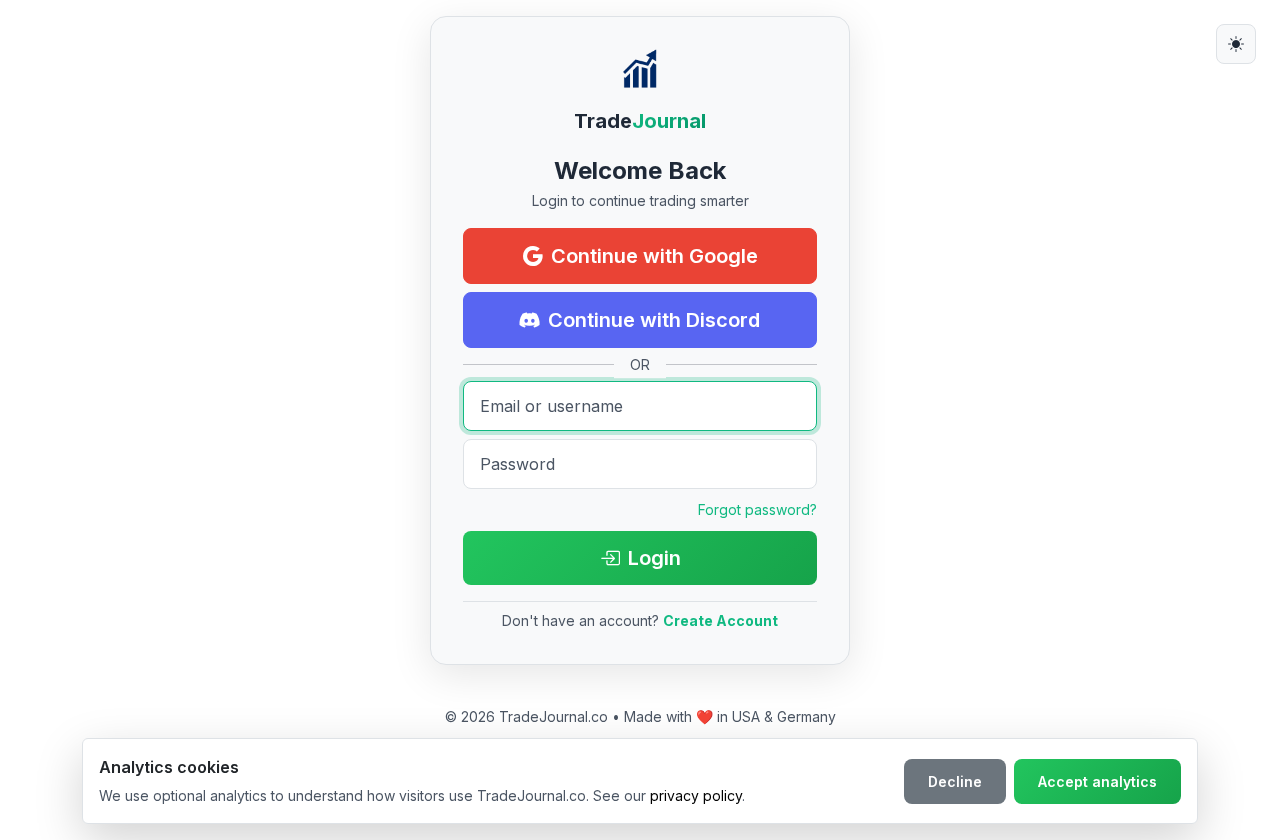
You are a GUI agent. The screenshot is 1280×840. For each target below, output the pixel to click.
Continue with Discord (654, 320)
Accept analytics (1097, 781)
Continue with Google (654, 256)
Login (654, 558)
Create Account (720, 620)
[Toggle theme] (1236, 44)
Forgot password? (757, 509)
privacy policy (696, 795)
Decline (955, 781)
